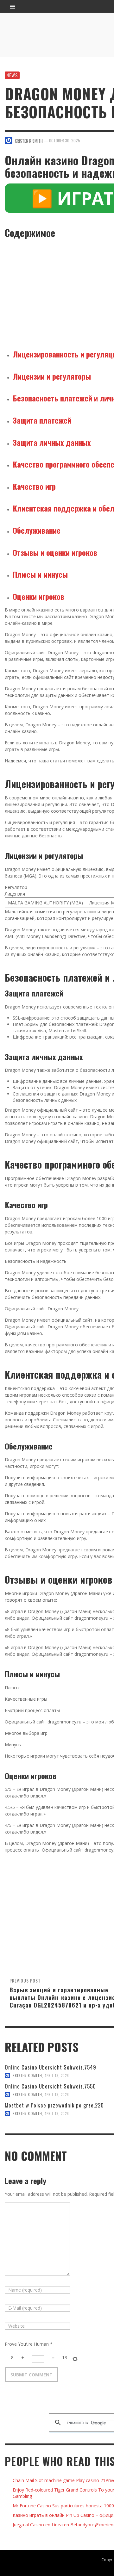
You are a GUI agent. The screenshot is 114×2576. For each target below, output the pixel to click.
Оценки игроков (38, 596)
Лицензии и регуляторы (52, 376)
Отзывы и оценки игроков (55, 552)
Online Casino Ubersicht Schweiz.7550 (50, 2086)
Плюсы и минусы (40, 574)
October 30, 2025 (65, 140)
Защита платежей (42, 420)
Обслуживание (37, 530)
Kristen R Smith (27, 2076)
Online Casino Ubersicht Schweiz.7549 (51, 2067)
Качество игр (34, 486)
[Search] (13, 6)
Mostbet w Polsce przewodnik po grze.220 (54, 2105)
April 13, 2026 (57, 2076)
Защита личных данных (52, 442)
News (12, 75)
